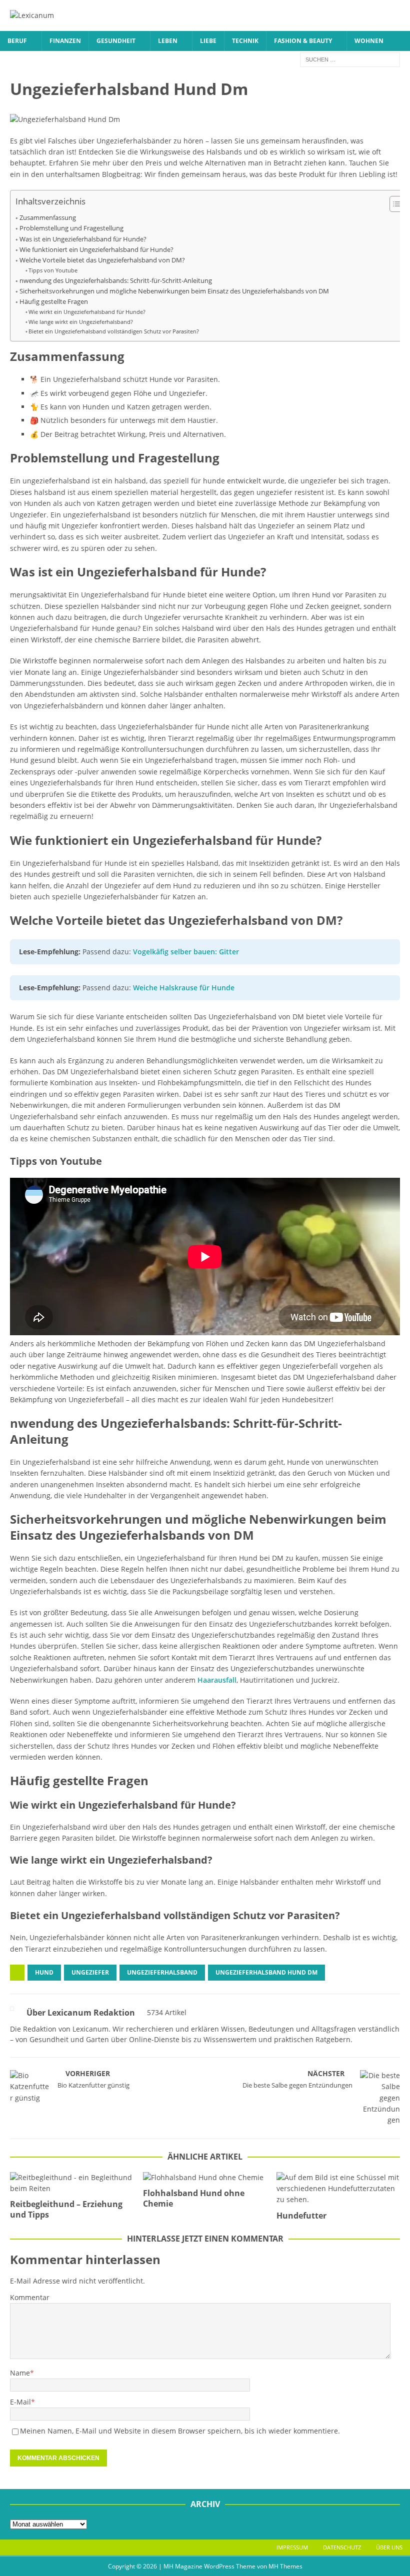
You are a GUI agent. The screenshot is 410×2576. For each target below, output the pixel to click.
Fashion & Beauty (303, 41)
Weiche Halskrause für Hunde (184, 988)
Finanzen (65, 41)
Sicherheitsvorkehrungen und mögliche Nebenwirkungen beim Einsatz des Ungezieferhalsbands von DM (174, 291)
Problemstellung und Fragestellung (71, 228)
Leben (168, 41)
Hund (44, 1972)
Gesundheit (116, 41)
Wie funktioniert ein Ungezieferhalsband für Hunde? (96, 250)
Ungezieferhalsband (162, 1972)
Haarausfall (217, 1680)
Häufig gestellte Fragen (54, 302)
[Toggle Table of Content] (394, 204)
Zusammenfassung (48, 218)
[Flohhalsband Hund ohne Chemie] (205, 2178)
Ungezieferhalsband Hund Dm (266, 1972)
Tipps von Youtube (53, 270)
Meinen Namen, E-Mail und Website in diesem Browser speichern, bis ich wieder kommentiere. (180, 2431)
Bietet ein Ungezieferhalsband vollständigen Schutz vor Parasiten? (114, 331)
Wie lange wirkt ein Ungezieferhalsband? (81, 322)
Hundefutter (301, 2216)
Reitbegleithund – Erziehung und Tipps (66, 2209)
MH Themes (285, 2566)
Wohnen (369, 41)
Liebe (208, 41)
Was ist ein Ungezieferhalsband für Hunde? (83, 239)
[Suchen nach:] (350, 59)
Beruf (17, 41)
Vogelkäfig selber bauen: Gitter (186, 952)
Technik (245, 41)
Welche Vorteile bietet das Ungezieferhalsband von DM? (102, 260)
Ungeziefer (90, 1972)
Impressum (292, 2547)
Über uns (389, 2547)
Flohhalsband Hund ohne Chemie (194, 2198)
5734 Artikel (167, 2012)
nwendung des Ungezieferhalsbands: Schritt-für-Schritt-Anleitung (116, 281)
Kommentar (30, 2297)
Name (20, 2373)
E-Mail (20, 2402)
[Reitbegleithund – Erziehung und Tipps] (72, 2183)
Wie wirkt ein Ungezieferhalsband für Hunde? (87, 312)
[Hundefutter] (338, 2189)
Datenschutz (342, 2547)
